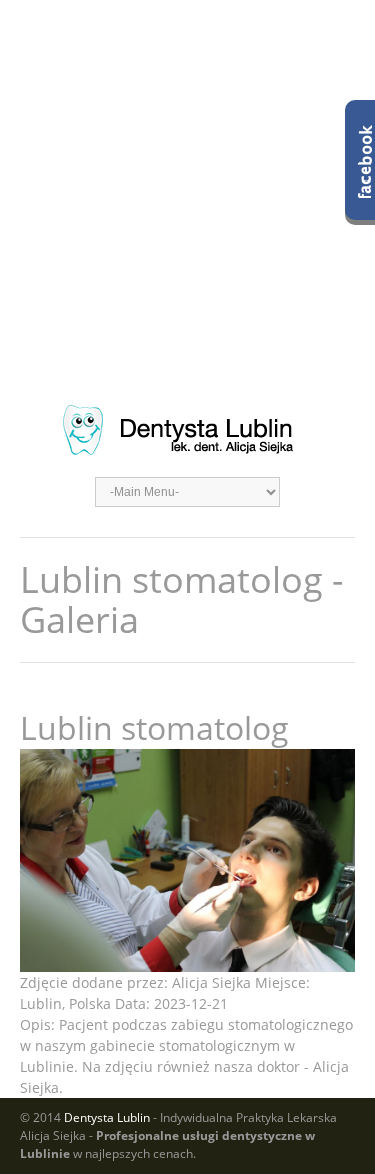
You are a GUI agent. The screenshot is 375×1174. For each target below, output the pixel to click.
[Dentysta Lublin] (187, 430)
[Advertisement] (187, 187)
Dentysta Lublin (107, 1117)
